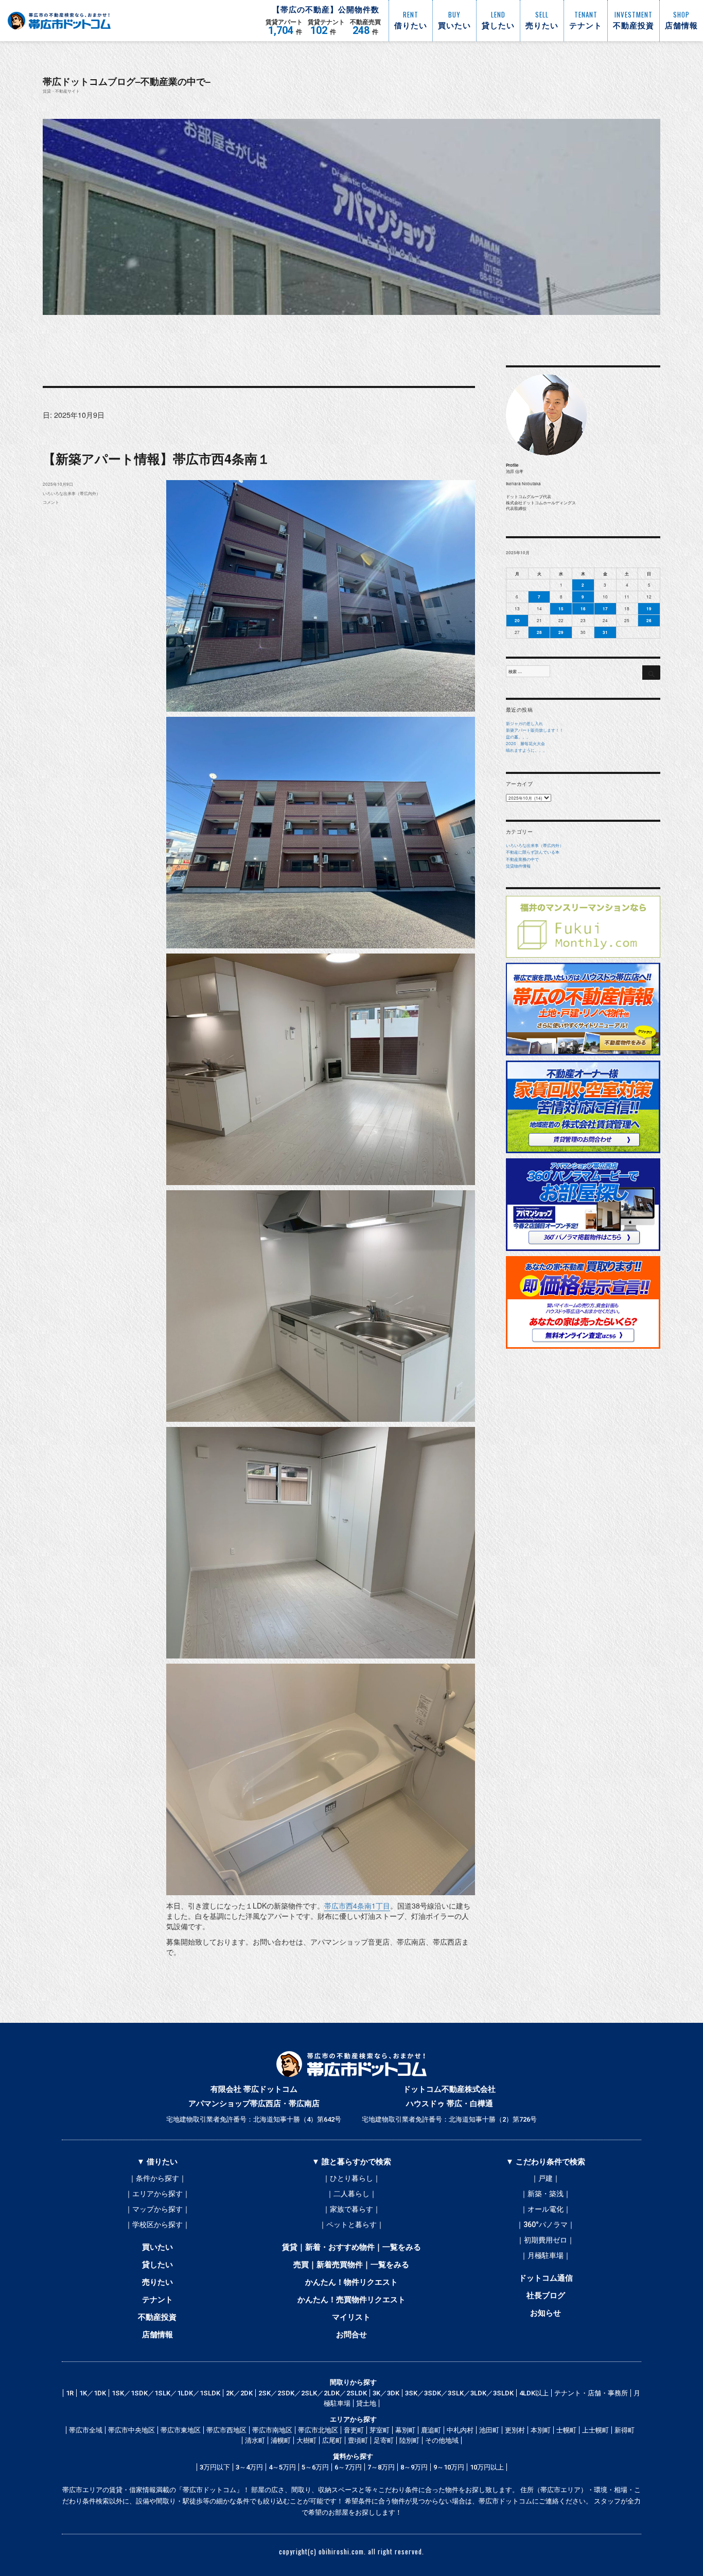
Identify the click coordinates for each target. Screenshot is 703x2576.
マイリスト (351, 2317)
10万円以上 (487, 2467)
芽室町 (380, 2430)
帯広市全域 (86, 2430)
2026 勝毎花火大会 (525, 743)
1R (70, 2393)
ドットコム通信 (546, 2278)
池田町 (489, 2430)
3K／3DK (386, 2393)
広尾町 (332, 2440)
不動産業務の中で (522, 859)
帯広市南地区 (272, 2430)
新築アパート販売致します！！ (535, 730)
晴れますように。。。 (526, 750)
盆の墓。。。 (518, 737)
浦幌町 (281, 2440)
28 (539, 632)
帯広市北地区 (318, 2430)
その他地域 (442, 2440)
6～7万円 (348, 2467)
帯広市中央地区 (131, 2430)
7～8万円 (381, 2467)
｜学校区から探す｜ (157, 2225)
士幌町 (566, 2430)
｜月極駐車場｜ (546, 2255)
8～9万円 (414, 2467)
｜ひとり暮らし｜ (351, 2178)
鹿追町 (431, 2430)
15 (561, 608)
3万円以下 (215, 2467)
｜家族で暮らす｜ (351, 2209)
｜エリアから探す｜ (157, 2194)
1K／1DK (93, 2393)
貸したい (157, 2265)
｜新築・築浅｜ (546, 2194)
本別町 (541, 2430)
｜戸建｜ (546, 2178)
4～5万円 (282, 2467)
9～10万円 (449, 2467)
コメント (51, 502)
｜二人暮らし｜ (351, 2194)
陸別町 (409, 2440)
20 (517, 620)
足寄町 (384, 2440)
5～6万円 (315, 2467)
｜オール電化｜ (546, 2209)
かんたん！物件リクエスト (351, 2282)
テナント (157, 2300)
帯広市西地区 (226, 2430)
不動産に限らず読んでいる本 (533, 852)
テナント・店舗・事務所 (591, 2393)
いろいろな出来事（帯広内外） (72, 493)
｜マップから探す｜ (157, 2209)
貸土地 (366, 2403)
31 (605, 632)
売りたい (157, 2282)
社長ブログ (546, 2296)
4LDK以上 (534, 2393)
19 (649, 608)
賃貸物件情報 (518, 866)
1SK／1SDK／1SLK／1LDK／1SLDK (166, 2393)
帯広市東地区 (181, 2430)
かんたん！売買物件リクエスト (351, 2300)
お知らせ (546, 2313)
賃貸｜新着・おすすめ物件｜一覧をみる (351, 2247)
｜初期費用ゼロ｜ (546, 2240)
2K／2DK (239, 2393)
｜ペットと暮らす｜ (351, 2225)
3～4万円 (249, 2467)
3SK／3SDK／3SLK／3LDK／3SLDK (459, 2393)
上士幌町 (595, 2430)
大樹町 (306, 2440)
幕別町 (405, 2430)
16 (583, 608)
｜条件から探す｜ (157, 2178)
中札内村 (460, 2430)
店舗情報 (157, 2335)
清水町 (255, 2440)
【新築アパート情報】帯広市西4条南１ (156, 458)
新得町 (625, 2430)
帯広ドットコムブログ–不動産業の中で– (127, 81)
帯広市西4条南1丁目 (357, 1905)
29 (561, 632)
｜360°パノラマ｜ (546, 2225)
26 (649, 620)
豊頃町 (358, 2440)
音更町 (354, 2430)
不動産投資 (157, 2317)
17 (605, 608)
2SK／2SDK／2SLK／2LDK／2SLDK (313, 2393)
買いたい (157, 2247)
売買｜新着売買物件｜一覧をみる (351, 2265)
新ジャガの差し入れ (524, 723)
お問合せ (351, 2335)
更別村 (515, 2430)
